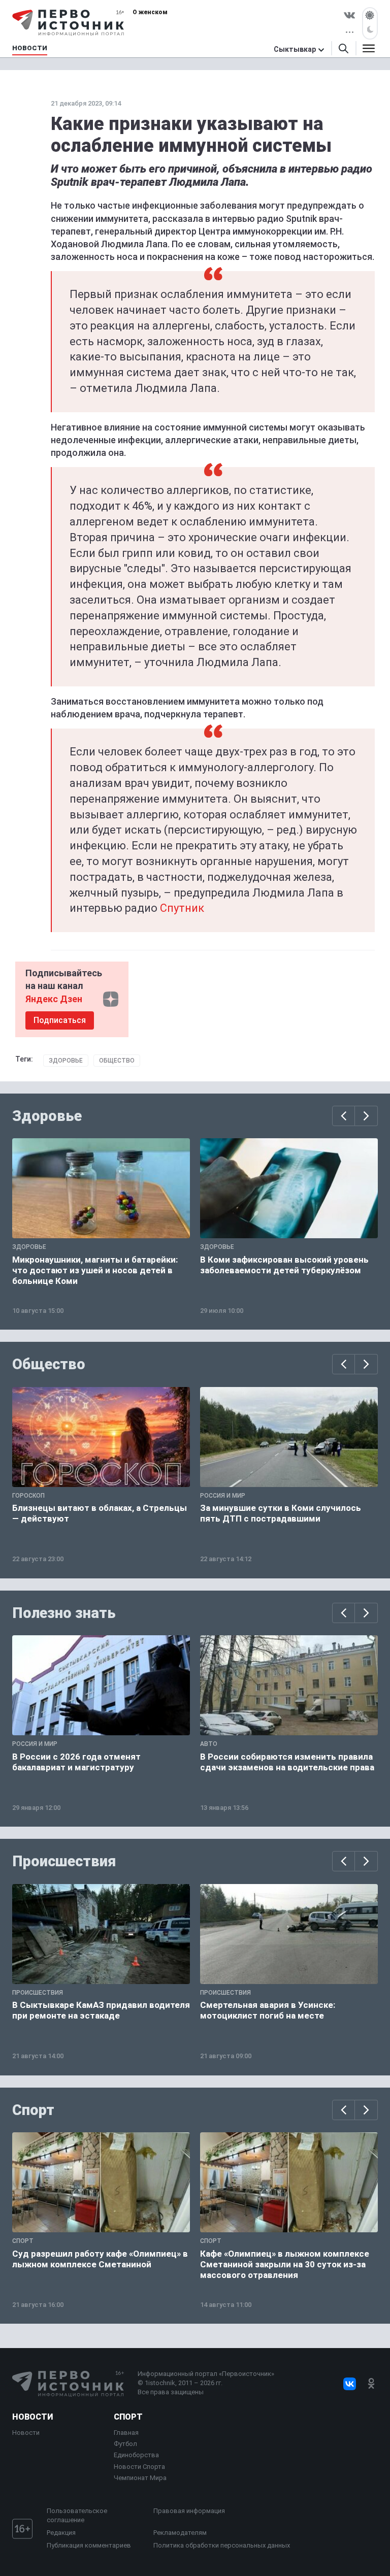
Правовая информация (189, 2511)
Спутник (182, 908)
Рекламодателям (180, 2533)
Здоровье (66, 1061)
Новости (32, 2417)
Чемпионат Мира (140, 2478)
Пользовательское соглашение (77, 2515)
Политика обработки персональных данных (222, 2545)
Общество (117, 1061)
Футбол (125, 2444)
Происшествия (64, 1861)
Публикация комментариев (89, 2545)
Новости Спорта (139, 2467)
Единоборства (136, 2455)
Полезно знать (64, 1613)
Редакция (61, 2533)
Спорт (33, 2110)
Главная (126, 2433)
